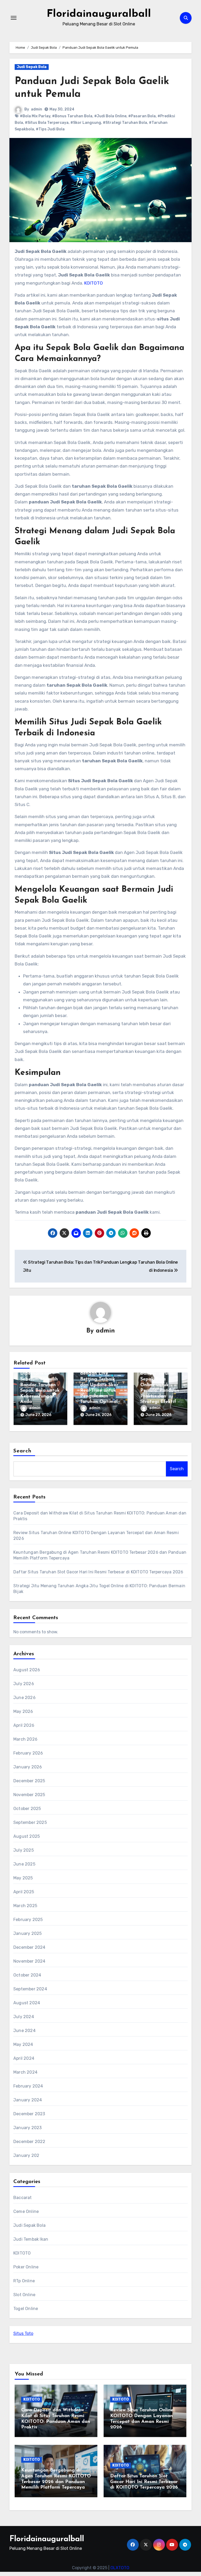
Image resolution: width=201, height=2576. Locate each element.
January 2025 (27, 1933)
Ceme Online (26, 2211)
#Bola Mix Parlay (35, 116)
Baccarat (23, 2198)
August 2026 (27, 1670)
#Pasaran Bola (142, 116)
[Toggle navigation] (14, 18)
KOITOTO (94, 283)
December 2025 (29, 1781)
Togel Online (26, 2309)
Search (23, 1451)
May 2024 (23, 2044)
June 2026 (24, 1698)
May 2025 (23, 1878)
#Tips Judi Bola (50, 129)
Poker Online (26, 2267)
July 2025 (24, 1850)
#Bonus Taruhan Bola (72, 116)
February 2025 (28, 1920)
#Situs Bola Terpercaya (47, 123)
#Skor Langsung (86, 123)
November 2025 (29, 1795)
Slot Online (24, 2295)
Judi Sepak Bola (32, 67)
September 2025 (30, 1822)
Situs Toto (23, 2333)
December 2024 (29, 1947)
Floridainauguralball (99, 14)
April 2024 (24, 2058)
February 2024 (28, 2086)
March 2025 (25, 1906)
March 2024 (25, 2072)
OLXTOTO (120, 2568)
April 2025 (24, 1892)
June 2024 (24, 2031)
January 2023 (27, 2128)
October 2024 (27, 1975)
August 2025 (27, 1836)
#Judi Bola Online (110, 116)
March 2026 (25, 1739)
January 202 (26, 2155)
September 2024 (30, 1989)
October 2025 (27, 1809)
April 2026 (24, 1725)
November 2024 (29, 1961)
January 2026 (28, 1767)
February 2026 (28, 1753)
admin (37, 109)
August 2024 (27, 2003)
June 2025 (24, 1864)
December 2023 (29, 2114)
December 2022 (29, 2142)
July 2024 (24, 2017)
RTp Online (24, 2281)
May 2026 (23, 1711)
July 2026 (24, 1684)
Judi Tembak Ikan (31, 2239)
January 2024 (28, 2100)
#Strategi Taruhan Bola (125, 123)
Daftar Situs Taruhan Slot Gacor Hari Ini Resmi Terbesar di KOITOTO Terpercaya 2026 (98, 1572)
